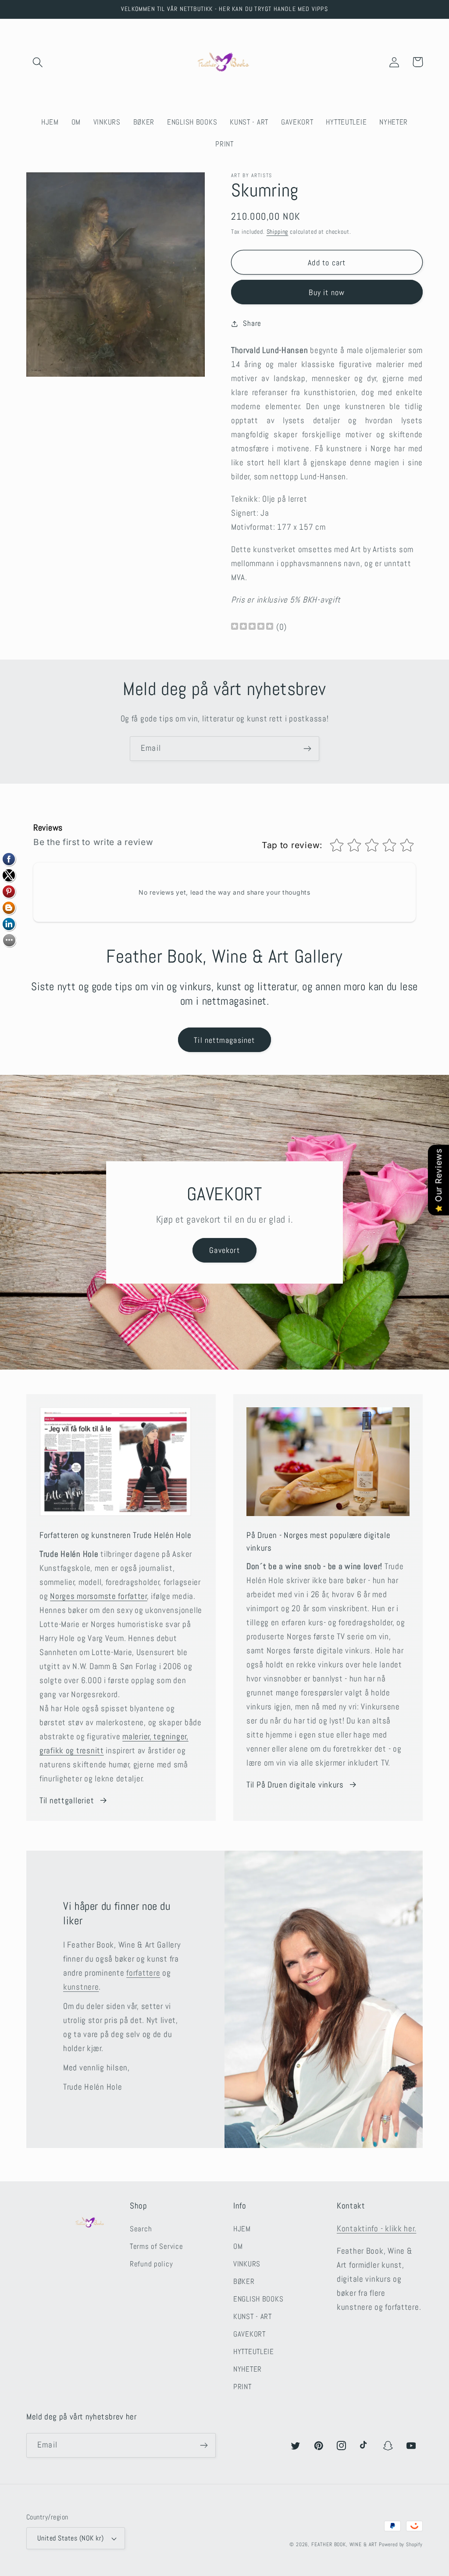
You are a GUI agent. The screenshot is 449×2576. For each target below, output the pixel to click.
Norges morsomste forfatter (99, 1596)
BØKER (244, 2282)
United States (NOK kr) (71, 2538)
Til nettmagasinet (224, 1040)
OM (238, 2246)
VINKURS (247, 2264)
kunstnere (81, 1987)
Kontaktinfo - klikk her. (376, 2228)
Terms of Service (157, 2246)
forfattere (143, 1973)
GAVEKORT (249, 2334)
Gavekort (224, 1250)
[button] (38, 62)
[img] (252, 627)
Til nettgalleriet (67, 1800)
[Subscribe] (307, 749)
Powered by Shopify (401, 2544)
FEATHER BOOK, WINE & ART (345, 2544)
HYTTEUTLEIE (254, 2352)
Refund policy (151, 2264)
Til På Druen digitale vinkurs (295, 1785)
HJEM (242, 2229)
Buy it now (327, 292)
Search (141, 2229)
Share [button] (252, 323)
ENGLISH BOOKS (258, 2299)
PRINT (242, 2387)
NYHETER (248, 2369)
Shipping (278, 232)
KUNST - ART (253, 2317)
